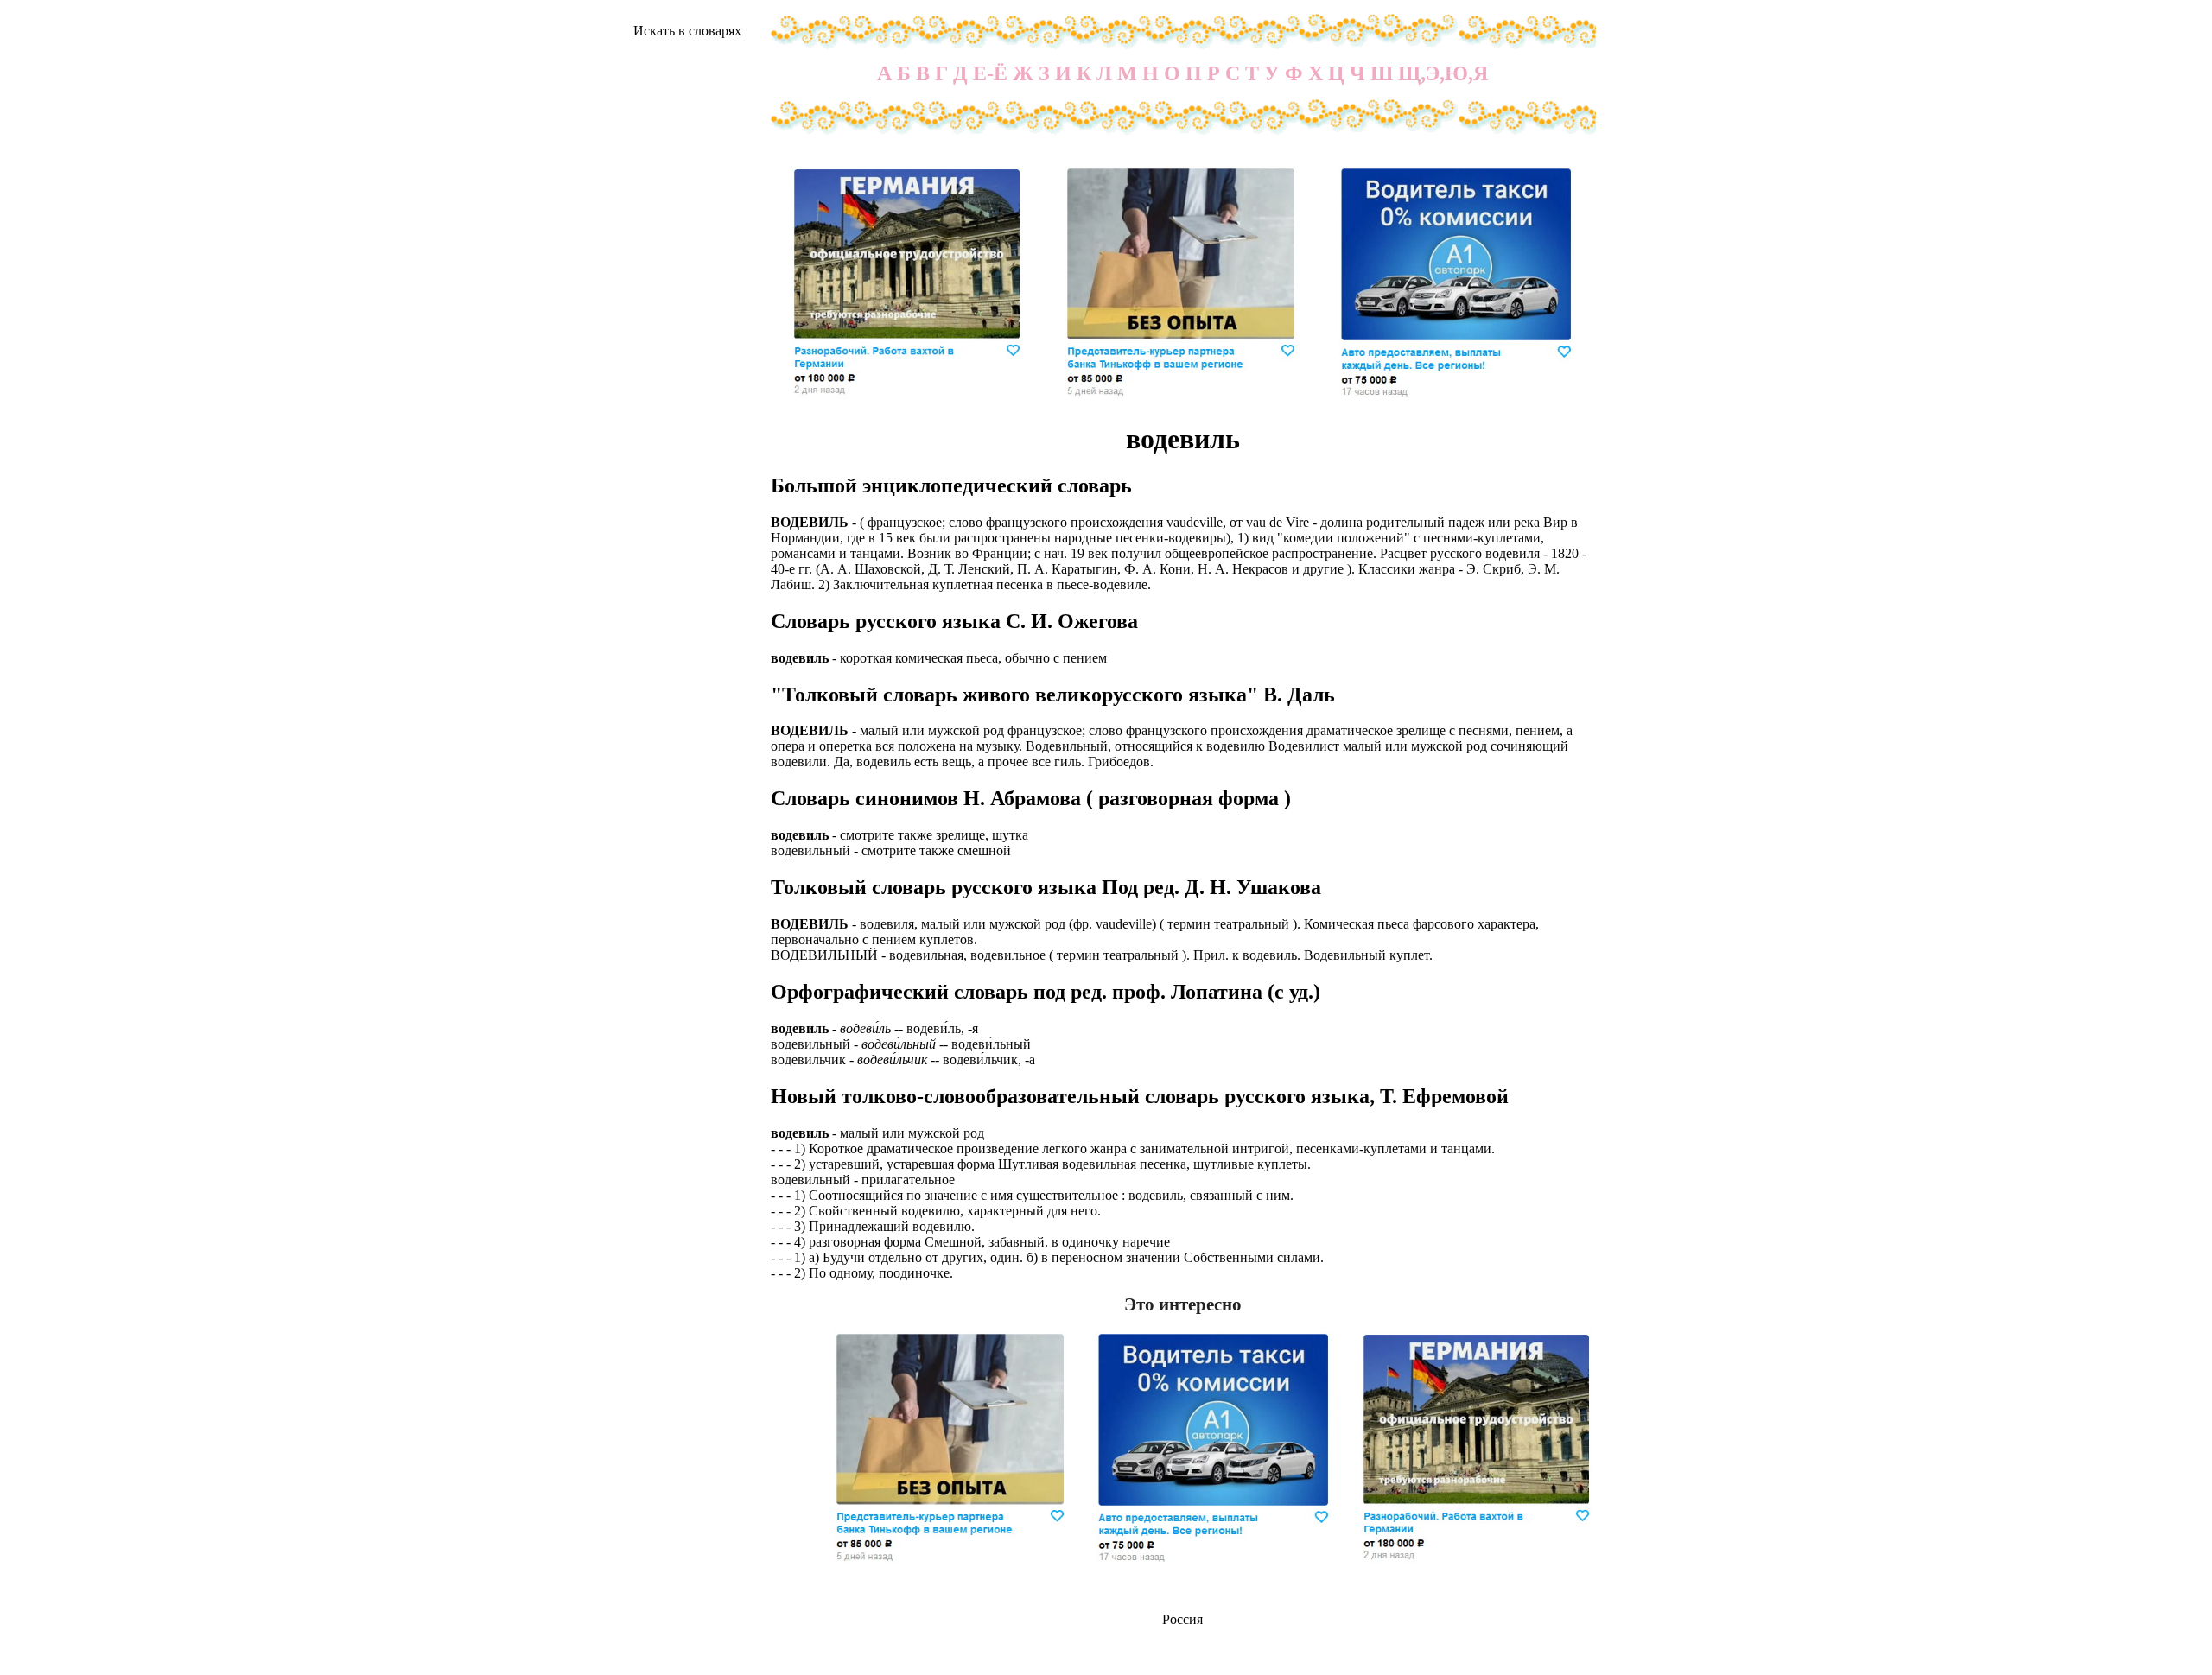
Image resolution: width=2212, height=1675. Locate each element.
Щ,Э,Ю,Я (1443, 73)
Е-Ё (990, 73)
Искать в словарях (687, 31)
